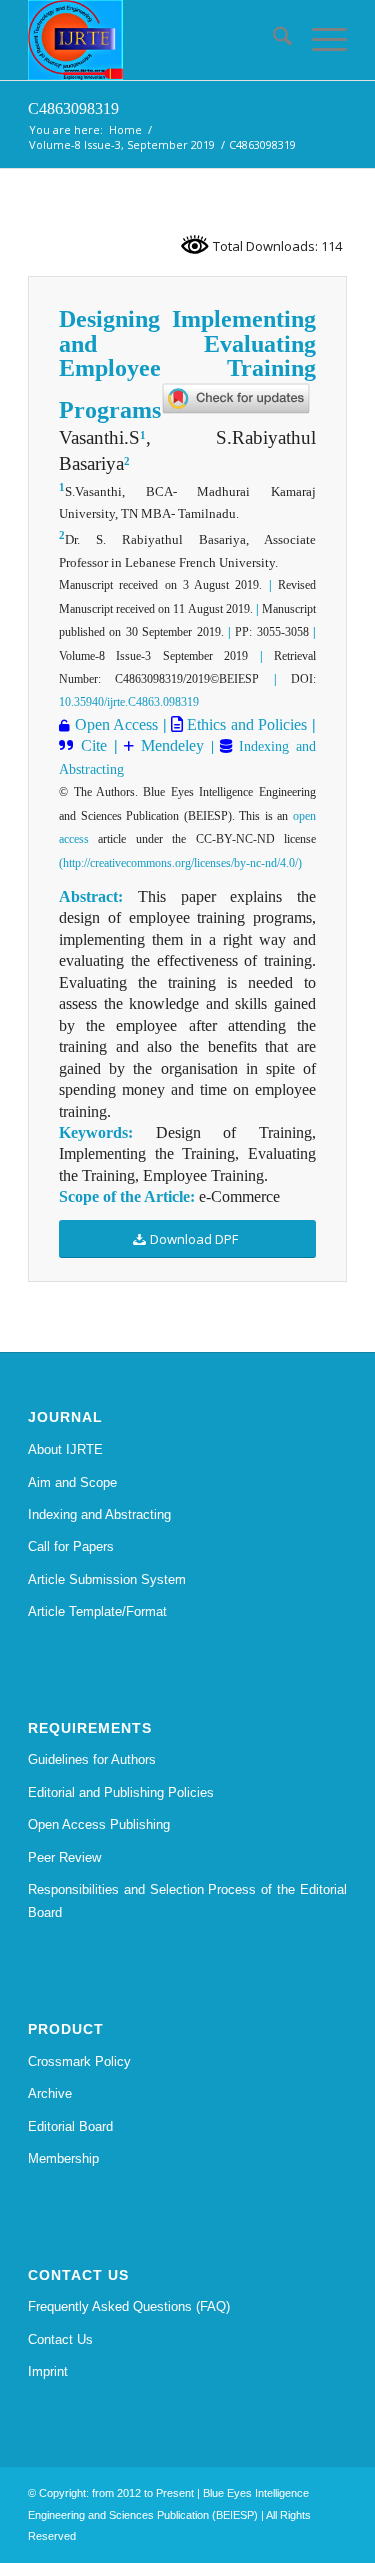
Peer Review (64, 1857)
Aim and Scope (72, 1482)
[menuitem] (272, 40)
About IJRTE (65, 1449)
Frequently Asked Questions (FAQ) (129, 2306)
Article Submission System (107, 1579)
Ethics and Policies (245, 724)
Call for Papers (71, 1546)
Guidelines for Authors (92, 1759)
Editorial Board (70, 2126)
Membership (63, 2158)
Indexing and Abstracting (99, 1514)
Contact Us (60, 2339)
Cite (94, 745)
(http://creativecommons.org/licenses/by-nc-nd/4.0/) (180, 863)
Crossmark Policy (79, 2061)
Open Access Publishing (99, 1824)
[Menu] (319, 40)
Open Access (116, 724)
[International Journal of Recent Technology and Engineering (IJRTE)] (155, 40)
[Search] (272, 40)
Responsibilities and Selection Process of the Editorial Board (187, 1901)
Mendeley (169, 745)
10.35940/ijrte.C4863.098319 (129, 702)
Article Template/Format (97, 1611)
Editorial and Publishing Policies (121, 1792)
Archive (50, 2093)
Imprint (48, 2371)
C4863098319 (73, 108)
